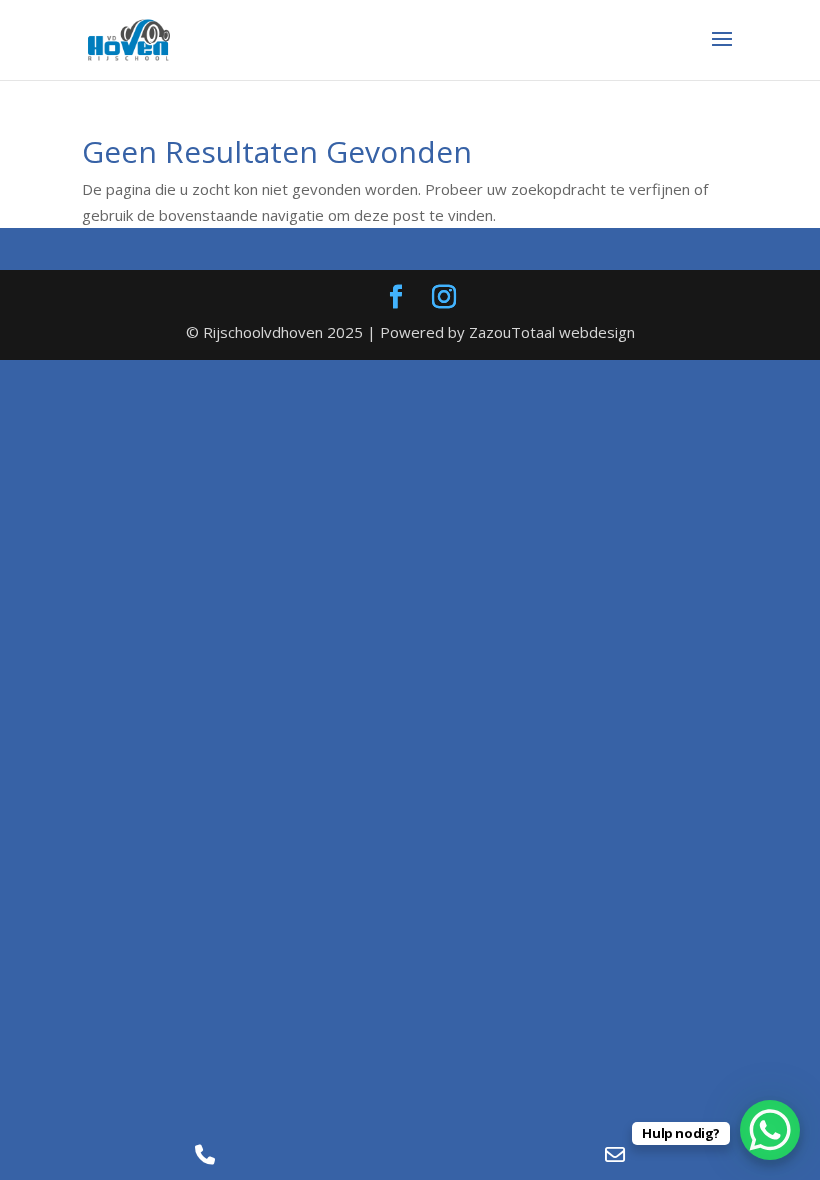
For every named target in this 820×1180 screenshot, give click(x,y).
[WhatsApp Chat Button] (770, 1130)
